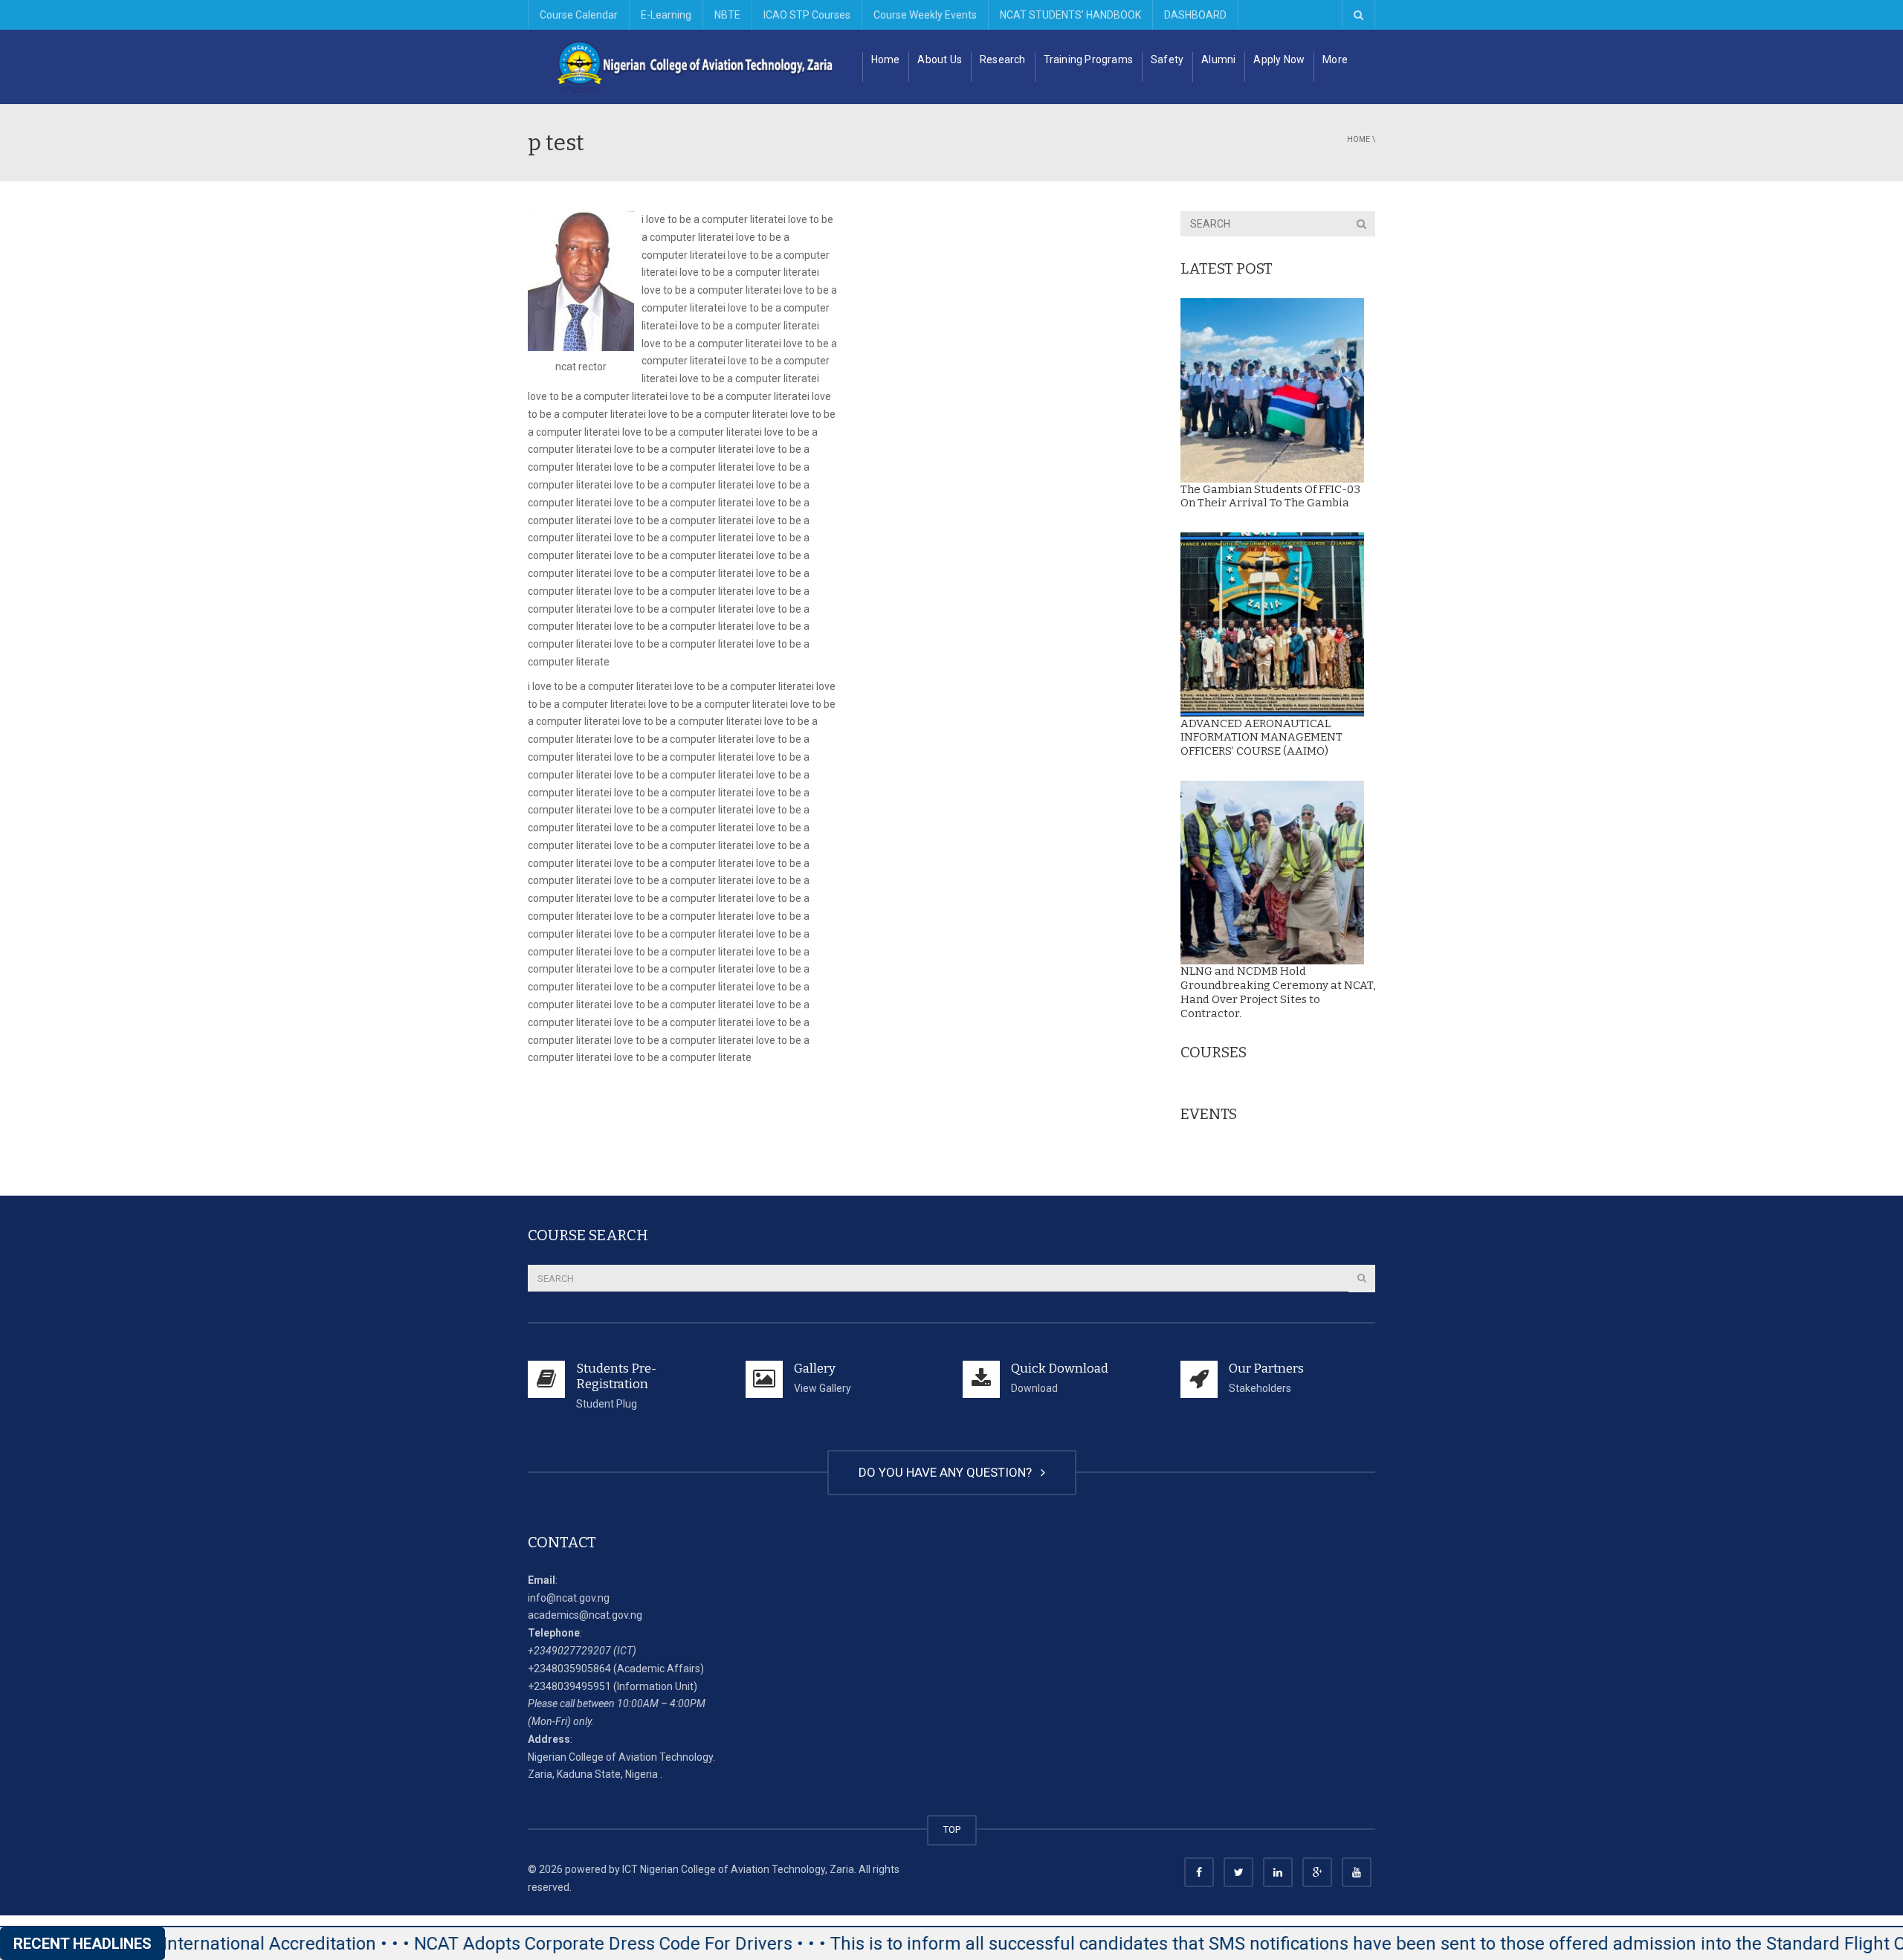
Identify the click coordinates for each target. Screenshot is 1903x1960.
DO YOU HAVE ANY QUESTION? (948, 1472)
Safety (1167, 59)
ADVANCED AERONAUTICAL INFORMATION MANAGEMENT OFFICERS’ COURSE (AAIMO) (1261, 738)
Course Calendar (579, 15)
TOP (952, 1830)
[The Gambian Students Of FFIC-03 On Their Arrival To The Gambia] (1273, 390)
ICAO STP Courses (807, 15)
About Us (940, 59)
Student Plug (607, 1404)
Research (1003, 59)
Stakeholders (1260, 1388)
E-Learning (666, 15)
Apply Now (1279, 59)
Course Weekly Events (925, 15)
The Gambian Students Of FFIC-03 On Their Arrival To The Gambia (1270, 496)
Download (1034, 1388)
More (1335, 59)
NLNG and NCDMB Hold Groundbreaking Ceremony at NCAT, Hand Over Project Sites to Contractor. (1278, 992)
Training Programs (1088, 59)
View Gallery (823, 1388)
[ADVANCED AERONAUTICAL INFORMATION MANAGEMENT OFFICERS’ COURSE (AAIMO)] (1273, 625)
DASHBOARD (1195, 15)
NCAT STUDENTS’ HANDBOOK (1070, 15)
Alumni (1218, 59)
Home (886, 59)
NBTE (727, 15)
